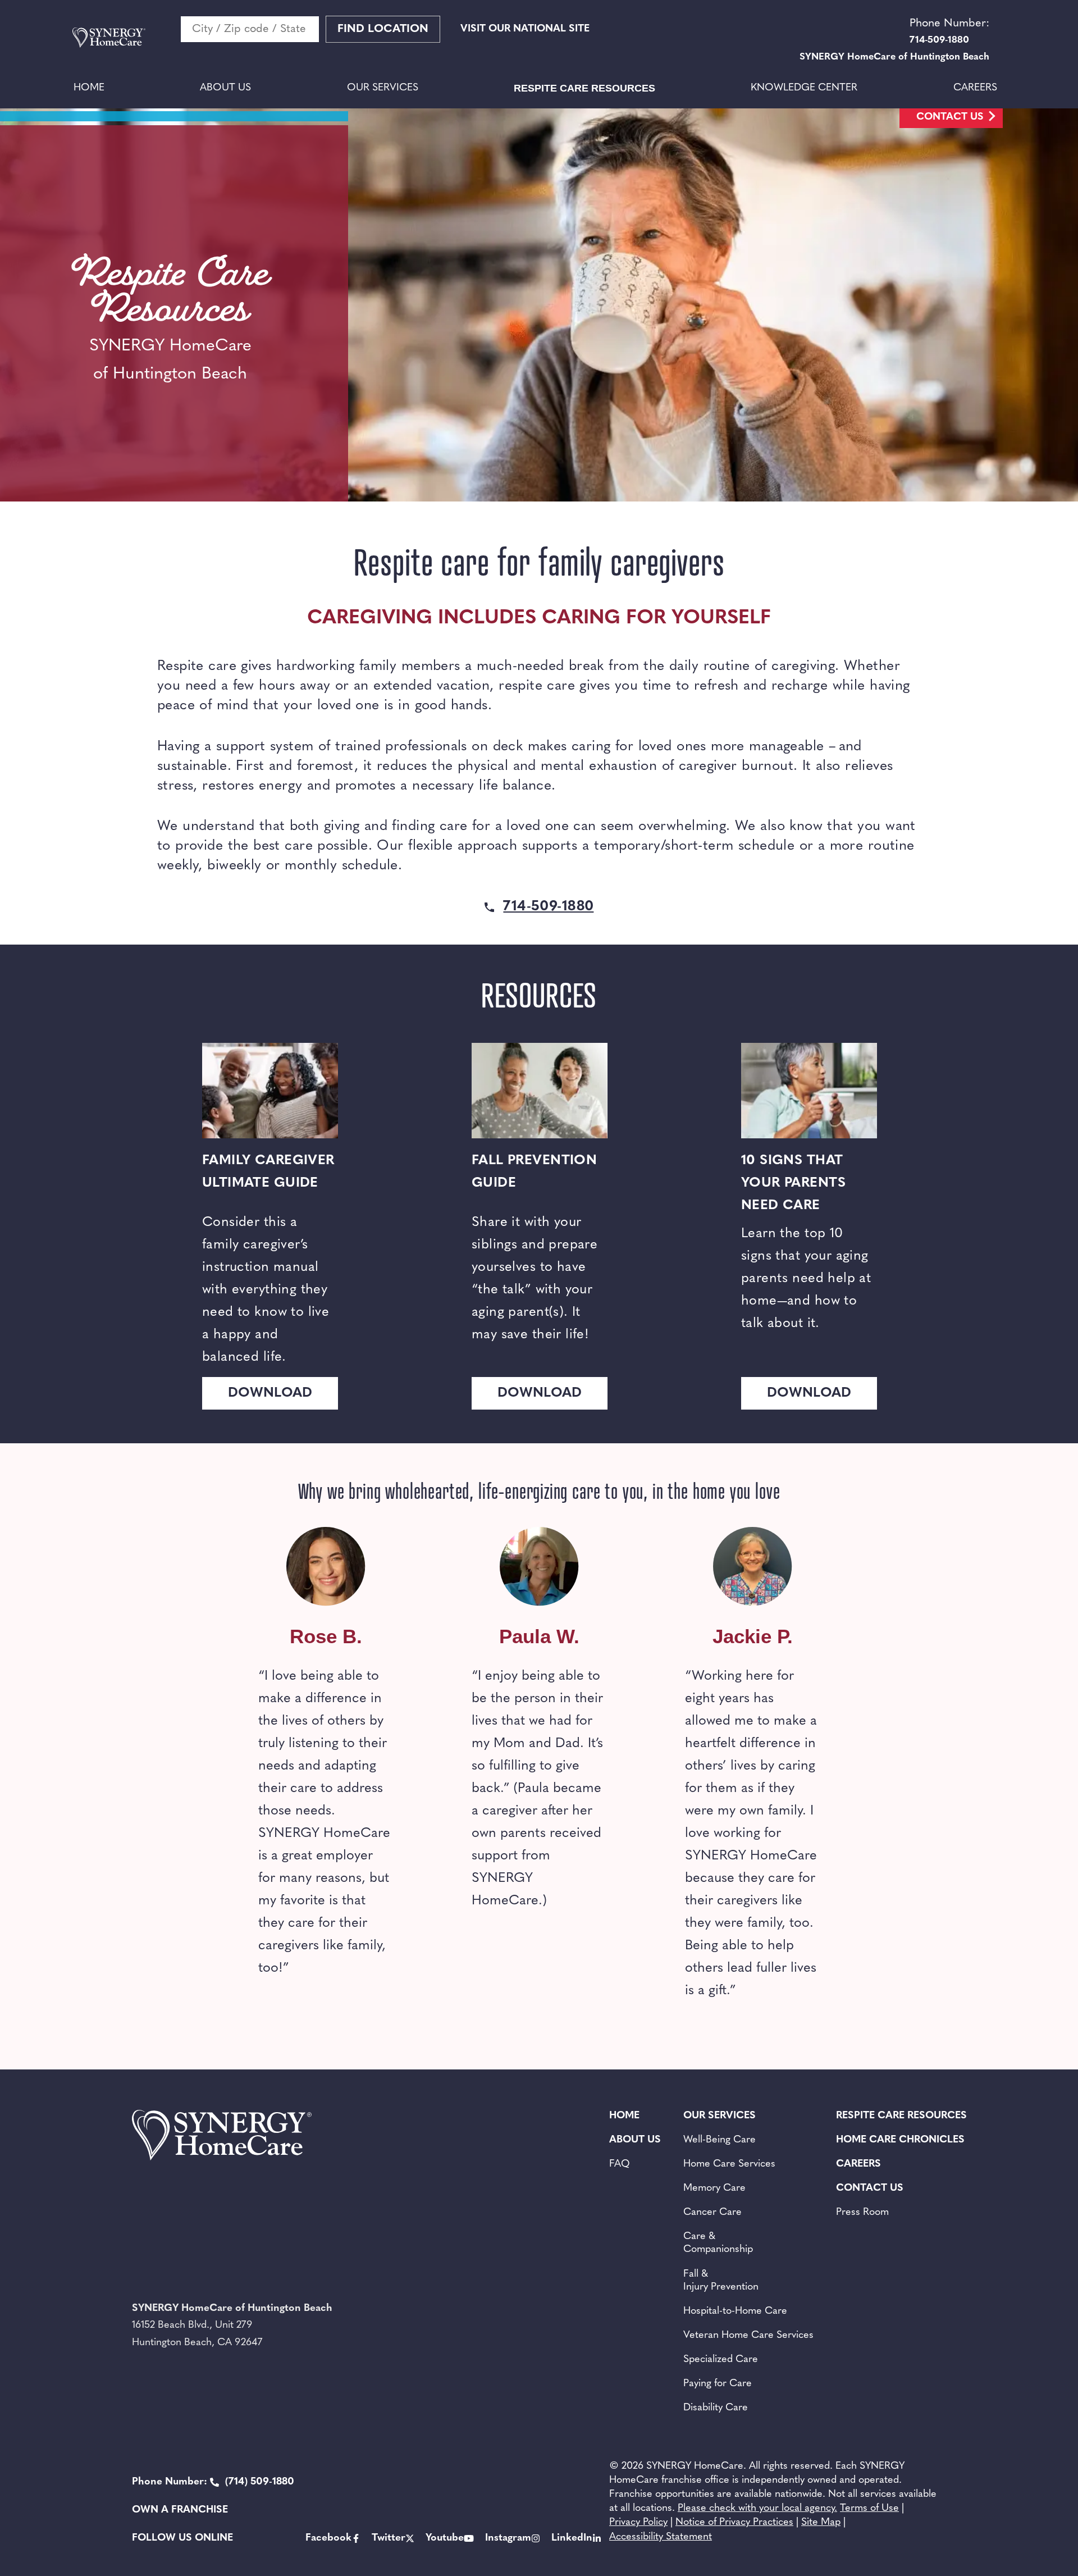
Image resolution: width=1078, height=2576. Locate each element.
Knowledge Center (804, 88)
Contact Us (950, 117)
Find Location (383, 29)
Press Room (862, 2213)
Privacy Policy (638, 2523)
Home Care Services (729, 2164)
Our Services (383, 88)
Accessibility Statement (661, 2537)
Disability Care (716, 2408)
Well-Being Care (720, 2140)
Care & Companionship (718, 2243)
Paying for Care (718, 2384)
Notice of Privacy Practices (734, 2523)
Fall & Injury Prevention (721, 2281)
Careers (975, 88)
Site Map (821, 2523)
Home (89, 88)
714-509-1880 (548, 907)
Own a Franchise (180, 2510)
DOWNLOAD (270, 1393)
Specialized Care (721, 2360)
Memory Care (714, 2189)
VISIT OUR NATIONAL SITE (525, 29)
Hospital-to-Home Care (735, 2311)
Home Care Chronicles (900, 2140)
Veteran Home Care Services (748, 2336)
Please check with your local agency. (757, 2509)
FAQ (620, 2164)
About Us (225, 88)
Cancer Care (712, 2213)
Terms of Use (869, 2509)
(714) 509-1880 (213, 2482)
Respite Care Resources (584, 88)
